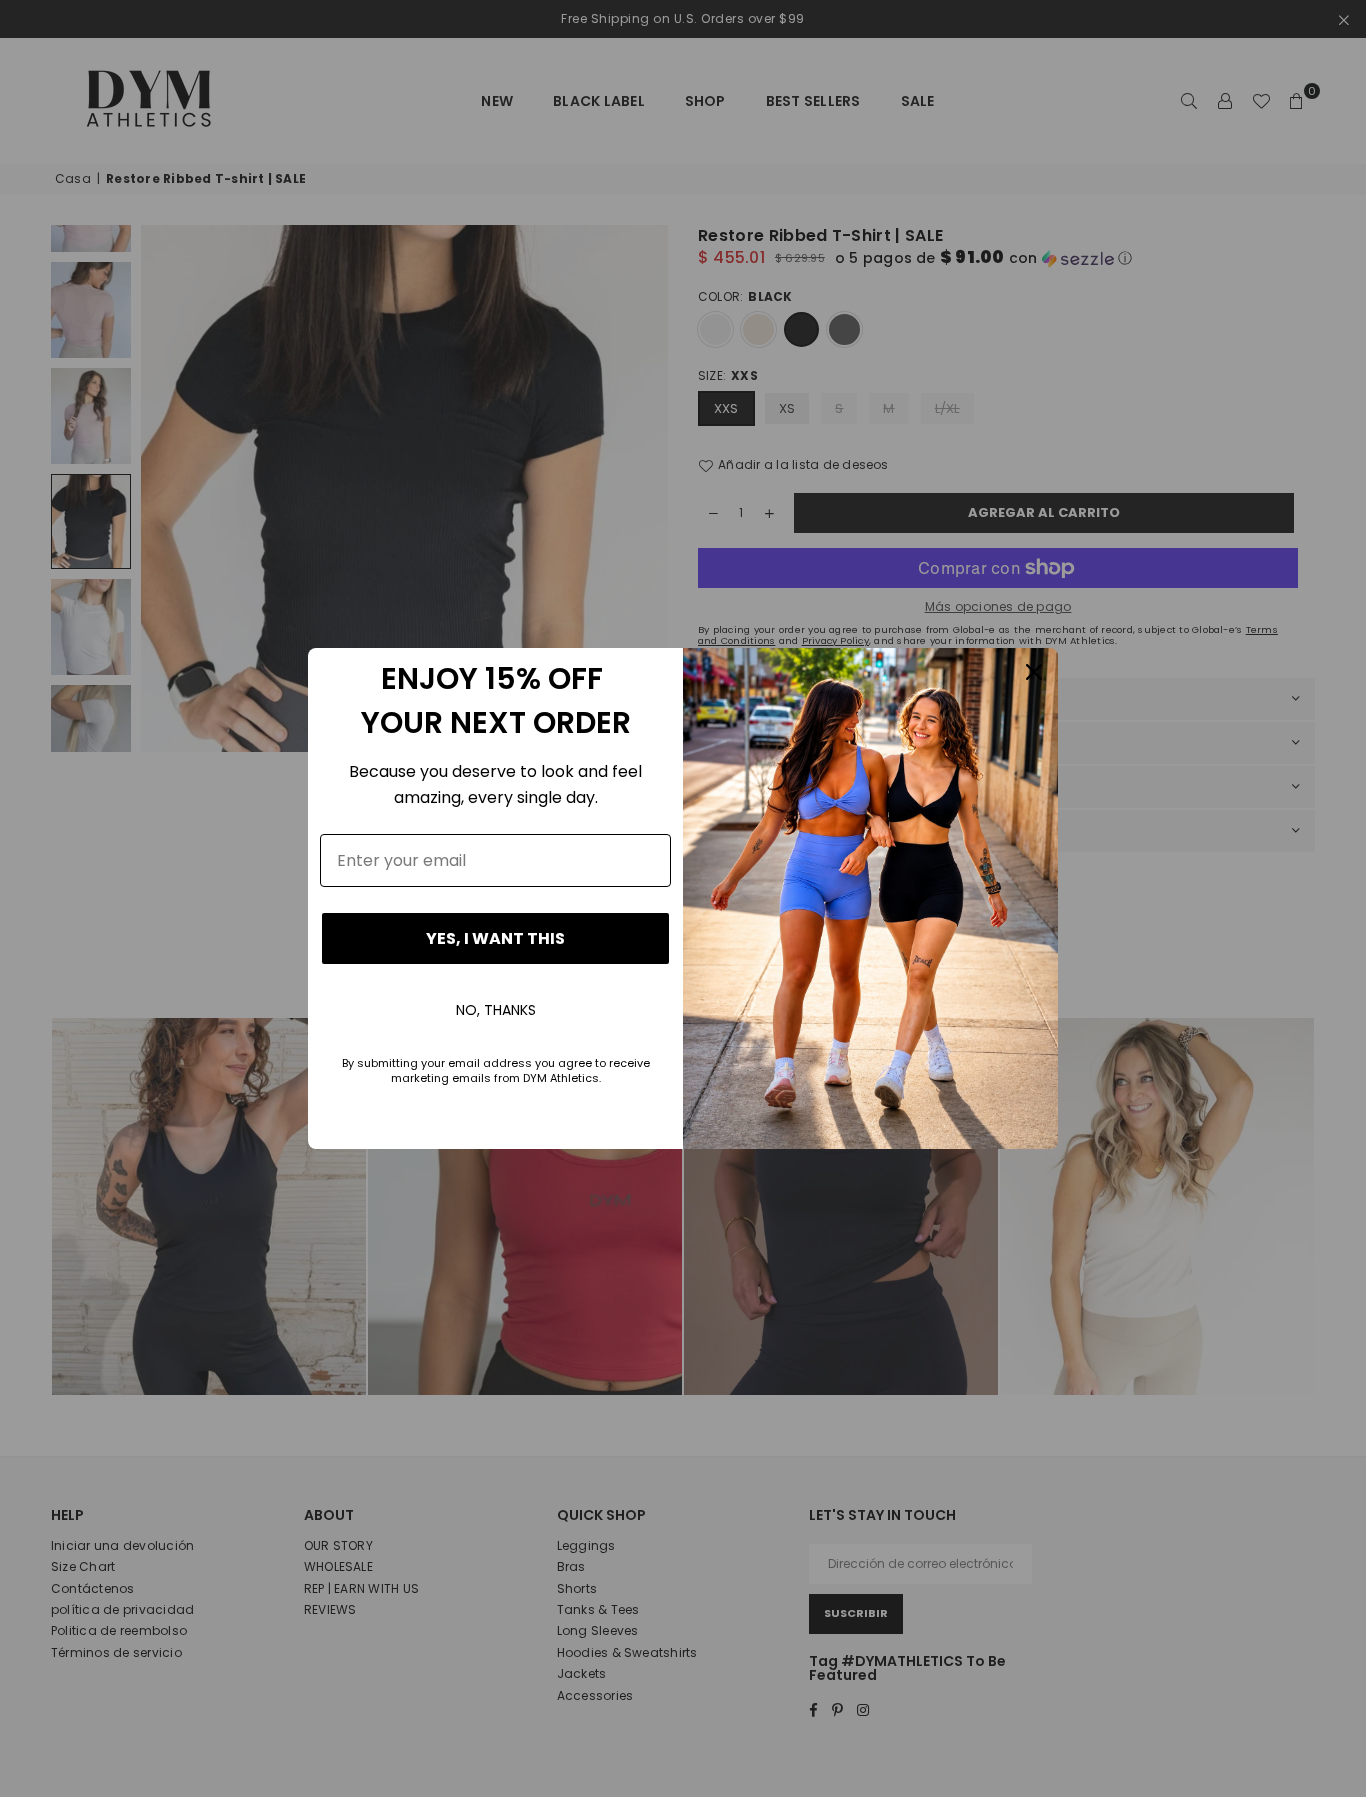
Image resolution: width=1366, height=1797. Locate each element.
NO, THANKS (496, 1010)
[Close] (1034, 672)
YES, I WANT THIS (495, 938)
